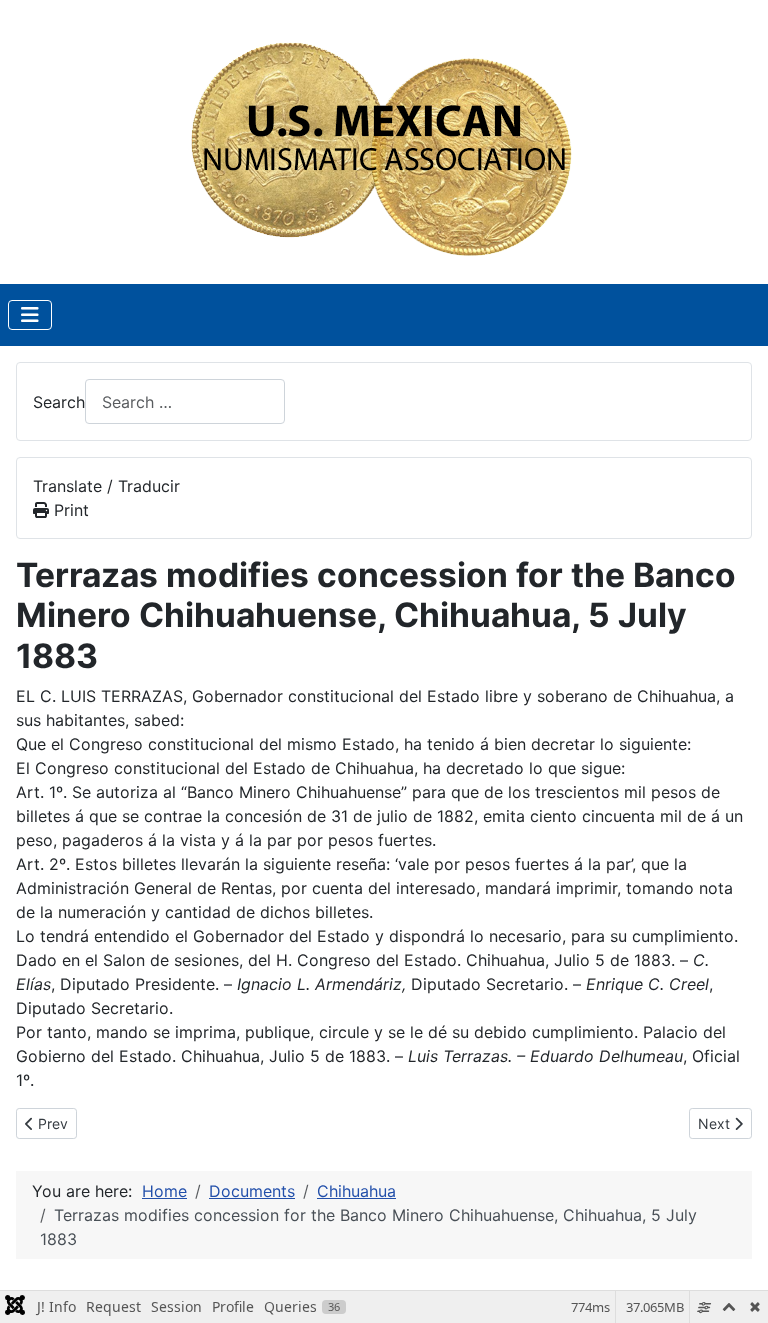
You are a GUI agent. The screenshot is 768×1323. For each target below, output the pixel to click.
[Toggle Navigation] (30, 315)
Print (69, 510)
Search (59, 402)
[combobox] (185, 401)
